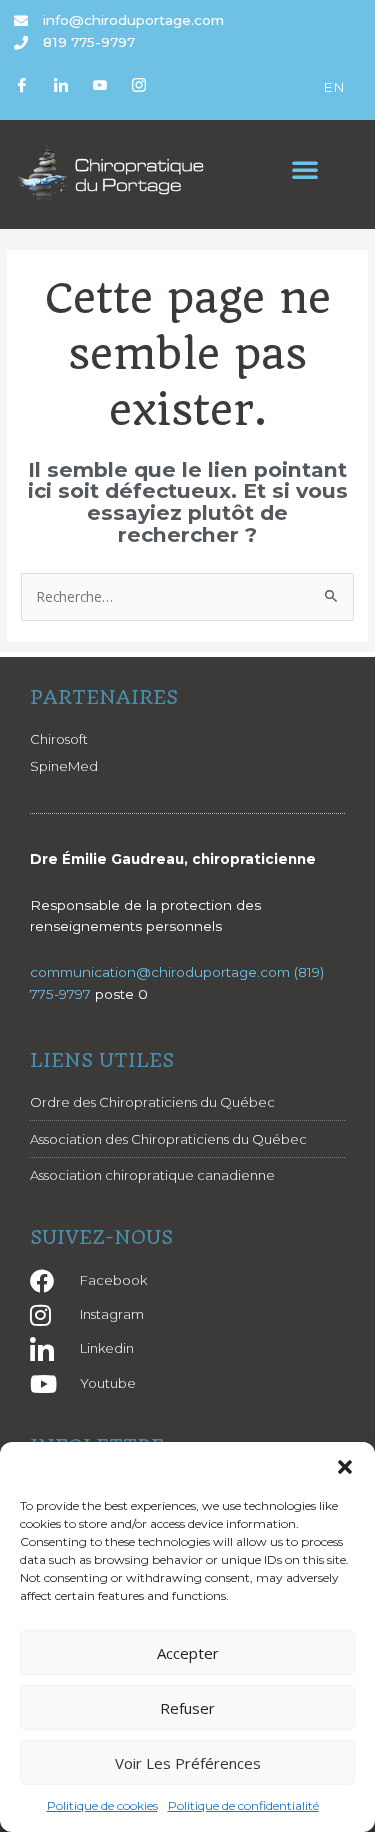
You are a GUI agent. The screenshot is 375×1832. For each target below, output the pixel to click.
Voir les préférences (188, 1763)
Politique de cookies (102, 1805)
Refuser (187, 1708)
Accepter (188, 1653)
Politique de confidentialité (243, 1805)
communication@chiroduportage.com (160, 972)
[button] (345, 1467)
